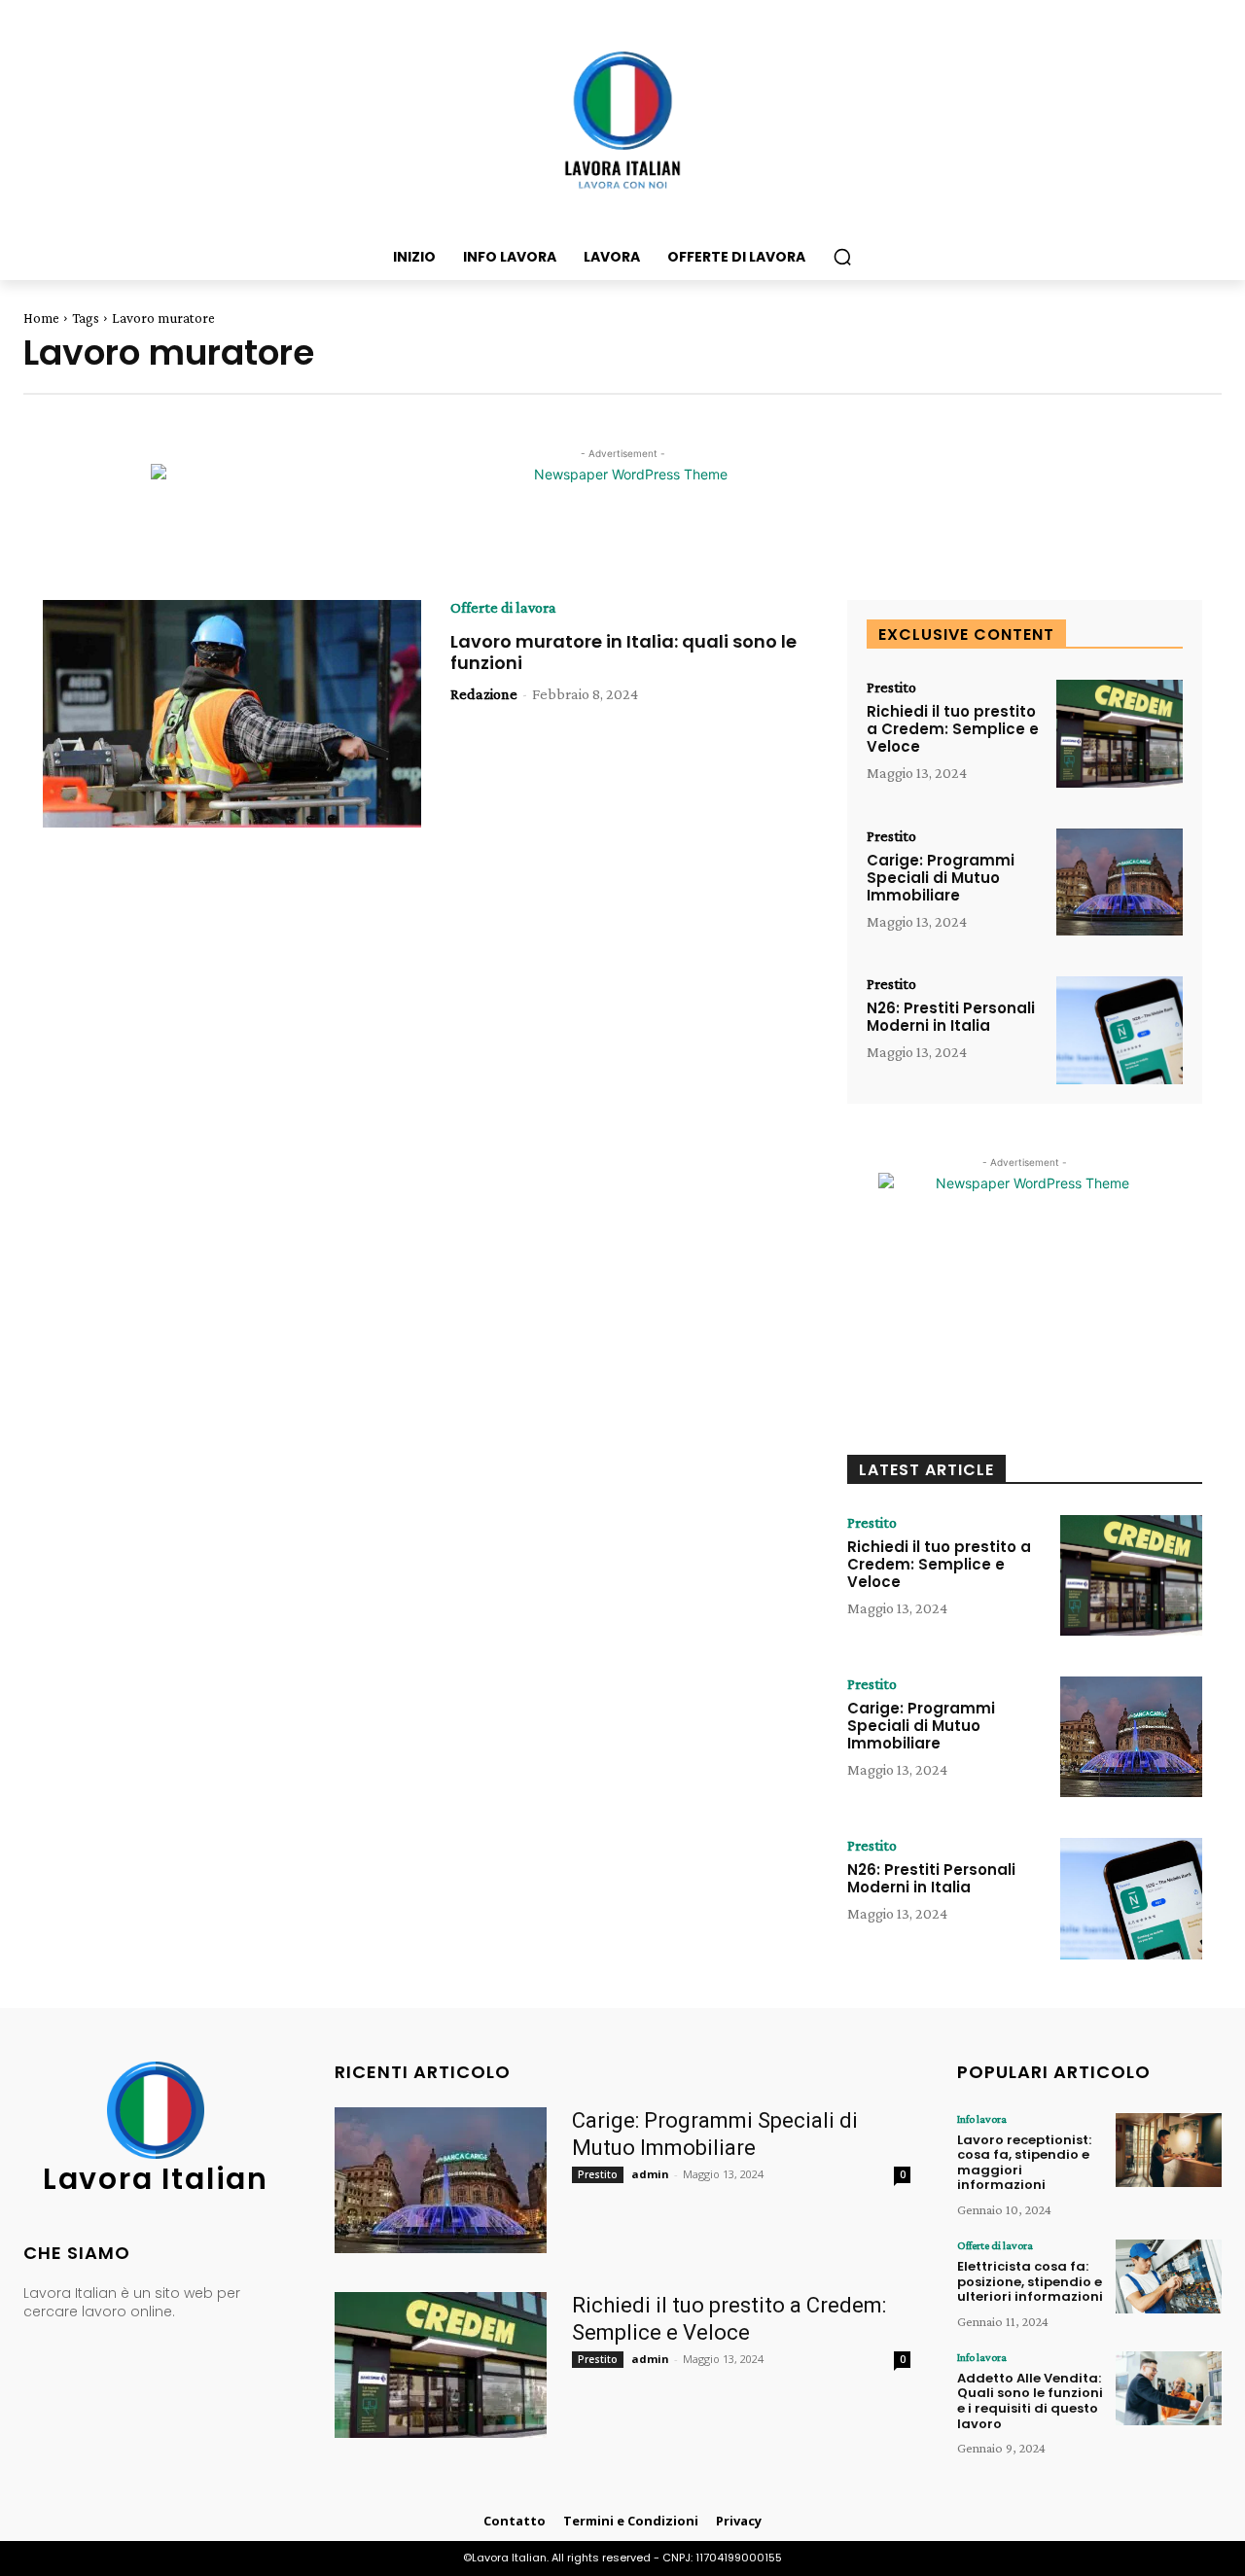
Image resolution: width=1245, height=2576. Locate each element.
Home (41, 318)
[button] (842, 257)
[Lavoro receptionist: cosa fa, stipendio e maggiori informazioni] (1169, 2150)
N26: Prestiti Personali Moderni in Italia (951, 1017)
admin (650, 2174)
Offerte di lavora (503, 608)
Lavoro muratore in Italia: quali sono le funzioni (623, 652)
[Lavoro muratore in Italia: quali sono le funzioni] (232, 714)
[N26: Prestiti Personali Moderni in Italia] (1120, 1030)
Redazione (484, 694)
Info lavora (982, 2119)
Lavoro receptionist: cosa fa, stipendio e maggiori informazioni (1024, 2163)
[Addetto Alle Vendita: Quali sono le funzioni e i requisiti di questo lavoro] (1169, 2388)
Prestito (891, 688)
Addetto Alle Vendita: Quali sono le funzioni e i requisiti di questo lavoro (1030, 2401)
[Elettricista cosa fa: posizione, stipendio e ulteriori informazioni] (1169, 2276)
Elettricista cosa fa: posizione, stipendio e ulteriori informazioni (1030, 2281)
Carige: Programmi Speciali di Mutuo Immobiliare (941, 878)
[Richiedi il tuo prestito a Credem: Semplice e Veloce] (1120, 734)
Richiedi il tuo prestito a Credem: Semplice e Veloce (953, 729)
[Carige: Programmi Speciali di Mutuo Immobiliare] (1120, 882)
